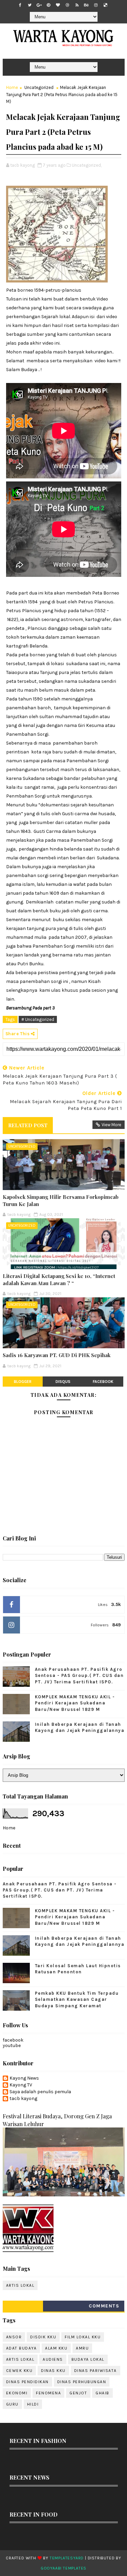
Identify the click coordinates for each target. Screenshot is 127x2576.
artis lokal (20, 2285)
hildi (33, 2404)
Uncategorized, (87, 165)
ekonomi (17, 2393)
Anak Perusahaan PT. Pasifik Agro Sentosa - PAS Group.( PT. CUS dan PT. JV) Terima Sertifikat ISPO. (79, 1675)
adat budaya (22, 2348)
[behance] (86, 5)
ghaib (102, 2393)
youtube (12, 2045)
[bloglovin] (58, 5)
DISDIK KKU (43, 2337)
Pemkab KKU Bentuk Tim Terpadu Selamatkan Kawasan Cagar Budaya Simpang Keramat (77, 1999)
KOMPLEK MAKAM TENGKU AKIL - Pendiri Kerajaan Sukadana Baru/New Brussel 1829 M (75, 1703)
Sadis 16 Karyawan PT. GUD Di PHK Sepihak (57, 1355)
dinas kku (53, 2371)
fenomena (48, 2393)
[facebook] (20, 5)
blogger (23, 1382)
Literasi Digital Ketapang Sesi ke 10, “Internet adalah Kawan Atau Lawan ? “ (59, 1279)
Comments (104, 2306)
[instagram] (96, 5)
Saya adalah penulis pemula (40, 2092)
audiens (53, 2359)
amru (82, 2348)
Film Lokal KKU (83, 2337)
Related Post (28, 1125)
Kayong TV (21, 2085)
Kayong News (24, 2078)
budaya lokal (88, 2359)
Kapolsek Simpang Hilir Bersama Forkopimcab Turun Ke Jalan (61, 1200)
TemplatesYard (67, 2558)
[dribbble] (67, 5)
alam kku (56, 2348)
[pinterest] (48, 5)
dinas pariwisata (96, 2371)
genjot (78, 2393)
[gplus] (39, 5)
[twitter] (29, 5)
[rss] (77, 5)
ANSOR (14, 2337)
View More (111, 1125)
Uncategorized (39, 87)
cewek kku (19, 2371)
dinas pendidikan (27, 2382)
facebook (103, 1382)
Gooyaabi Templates (63, 2568)
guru (12, 2404)
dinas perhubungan (82, 2382)
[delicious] (105, 5)
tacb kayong (23, 2099)
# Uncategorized (38, 1019)
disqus (63, 1382)
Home (12, 87)
